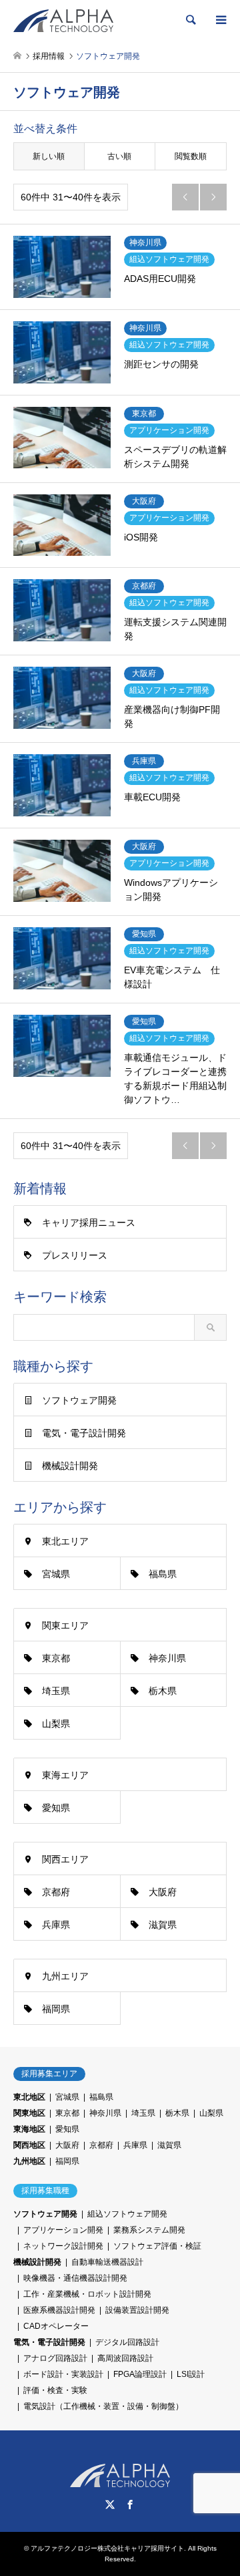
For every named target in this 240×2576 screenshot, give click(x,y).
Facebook (130, 2505)
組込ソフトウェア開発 (127, 2214)
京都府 (56, 1892)
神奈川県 (167, 1658)
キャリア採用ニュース (89, 1223)
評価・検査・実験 (55, 2390)
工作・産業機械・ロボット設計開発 (87, 2294)
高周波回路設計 (125, 2358)
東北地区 (29, 2097)
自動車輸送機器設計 (107, 2262)
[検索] (190, 20)
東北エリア (65, 1541)
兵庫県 (56, 1925)
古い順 (119, 156)
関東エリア (65, 1625)
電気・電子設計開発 (84, 1433)
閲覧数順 (191, 156)
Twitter (110, 2505)
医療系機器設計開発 (59, 2310)
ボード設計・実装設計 (63, 2374)
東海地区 (29, 2129)
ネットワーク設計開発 (63, 2246)
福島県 (163, 1574)
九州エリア (65, 1976)
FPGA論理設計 (140, 2374)
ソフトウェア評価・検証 (157, 2246)
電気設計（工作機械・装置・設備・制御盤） (103, 2406)
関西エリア (65, 1859)
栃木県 (163, 1691)
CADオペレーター (56, 2326)
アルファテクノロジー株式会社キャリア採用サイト (107, 2548)
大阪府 (163, 1892)
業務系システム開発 (149, 2230)
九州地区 (29, 2161)
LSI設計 (191, 2374)
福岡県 (56, 2009)
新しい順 (49, 156)
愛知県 (56, 1808)
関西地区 (29, 2145)
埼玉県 (56, 1691)
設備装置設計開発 (137, 2310)
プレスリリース (75, 1255)
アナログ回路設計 (55, 2358)
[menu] (220, 20)
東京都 (56, 1658)
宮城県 (56, 1574)
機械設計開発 (70, 1466)
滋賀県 (163, 1925)
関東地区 (29, 2113)
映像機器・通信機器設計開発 (75, 2278)
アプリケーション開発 (63, 2230)
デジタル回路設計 (127, 2342)
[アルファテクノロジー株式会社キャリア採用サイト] (63, 20)
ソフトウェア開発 (79, 1400)
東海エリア (65, 1775)
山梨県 (56, 1724)
